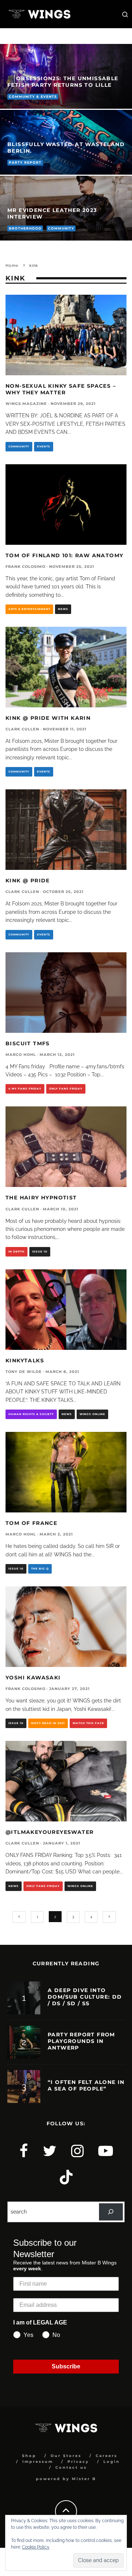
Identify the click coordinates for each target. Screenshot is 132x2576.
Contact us (71, 2467)
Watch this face (88, 1723)
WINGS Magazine (26, 404)
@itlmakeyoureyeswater (49, 1832)
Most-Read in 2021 (48, 1723)
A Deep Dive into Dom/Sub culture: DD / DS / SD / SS (85, 1997)
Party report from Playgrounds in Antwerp (81, 2041)
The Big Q (40, 1569)
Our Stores (66, 2456)
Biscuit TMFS (28, 1043)
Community (19, 446)
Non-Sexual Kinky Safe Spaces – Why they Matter (61, 389)
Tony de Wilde (24, 1372)
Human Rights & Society (31, 1414)
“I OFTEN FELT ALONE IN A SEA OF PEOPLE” (86, 2085)
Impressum (38, 2462)
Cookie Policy (36, 2547)
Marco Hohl (21, 1055)
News (63, 609)
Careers (107, 2456)
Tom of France (31, 1523)
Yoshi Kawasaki (33, 1678)
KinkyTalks (25, 1360)
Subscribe (66, 2366)
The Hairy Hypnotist (41, 1198)
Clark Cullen (22, 729)
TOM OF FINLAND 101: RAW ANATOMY (64, 555)
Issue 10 (40, 1252)
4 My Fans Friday (25, 1089)
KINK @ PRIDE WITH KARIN (48, 718)
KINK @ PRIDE (28, 881)
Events (44, 446)
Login (112, 2462)
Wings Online (92, 1414)
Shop (29, 2456)
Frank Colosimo (25, 567)
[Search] (111, 2212)
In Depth (16, 1252)
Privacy (78, 2462)
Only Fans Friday (66, 1089)
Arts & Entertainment (29, 609)
